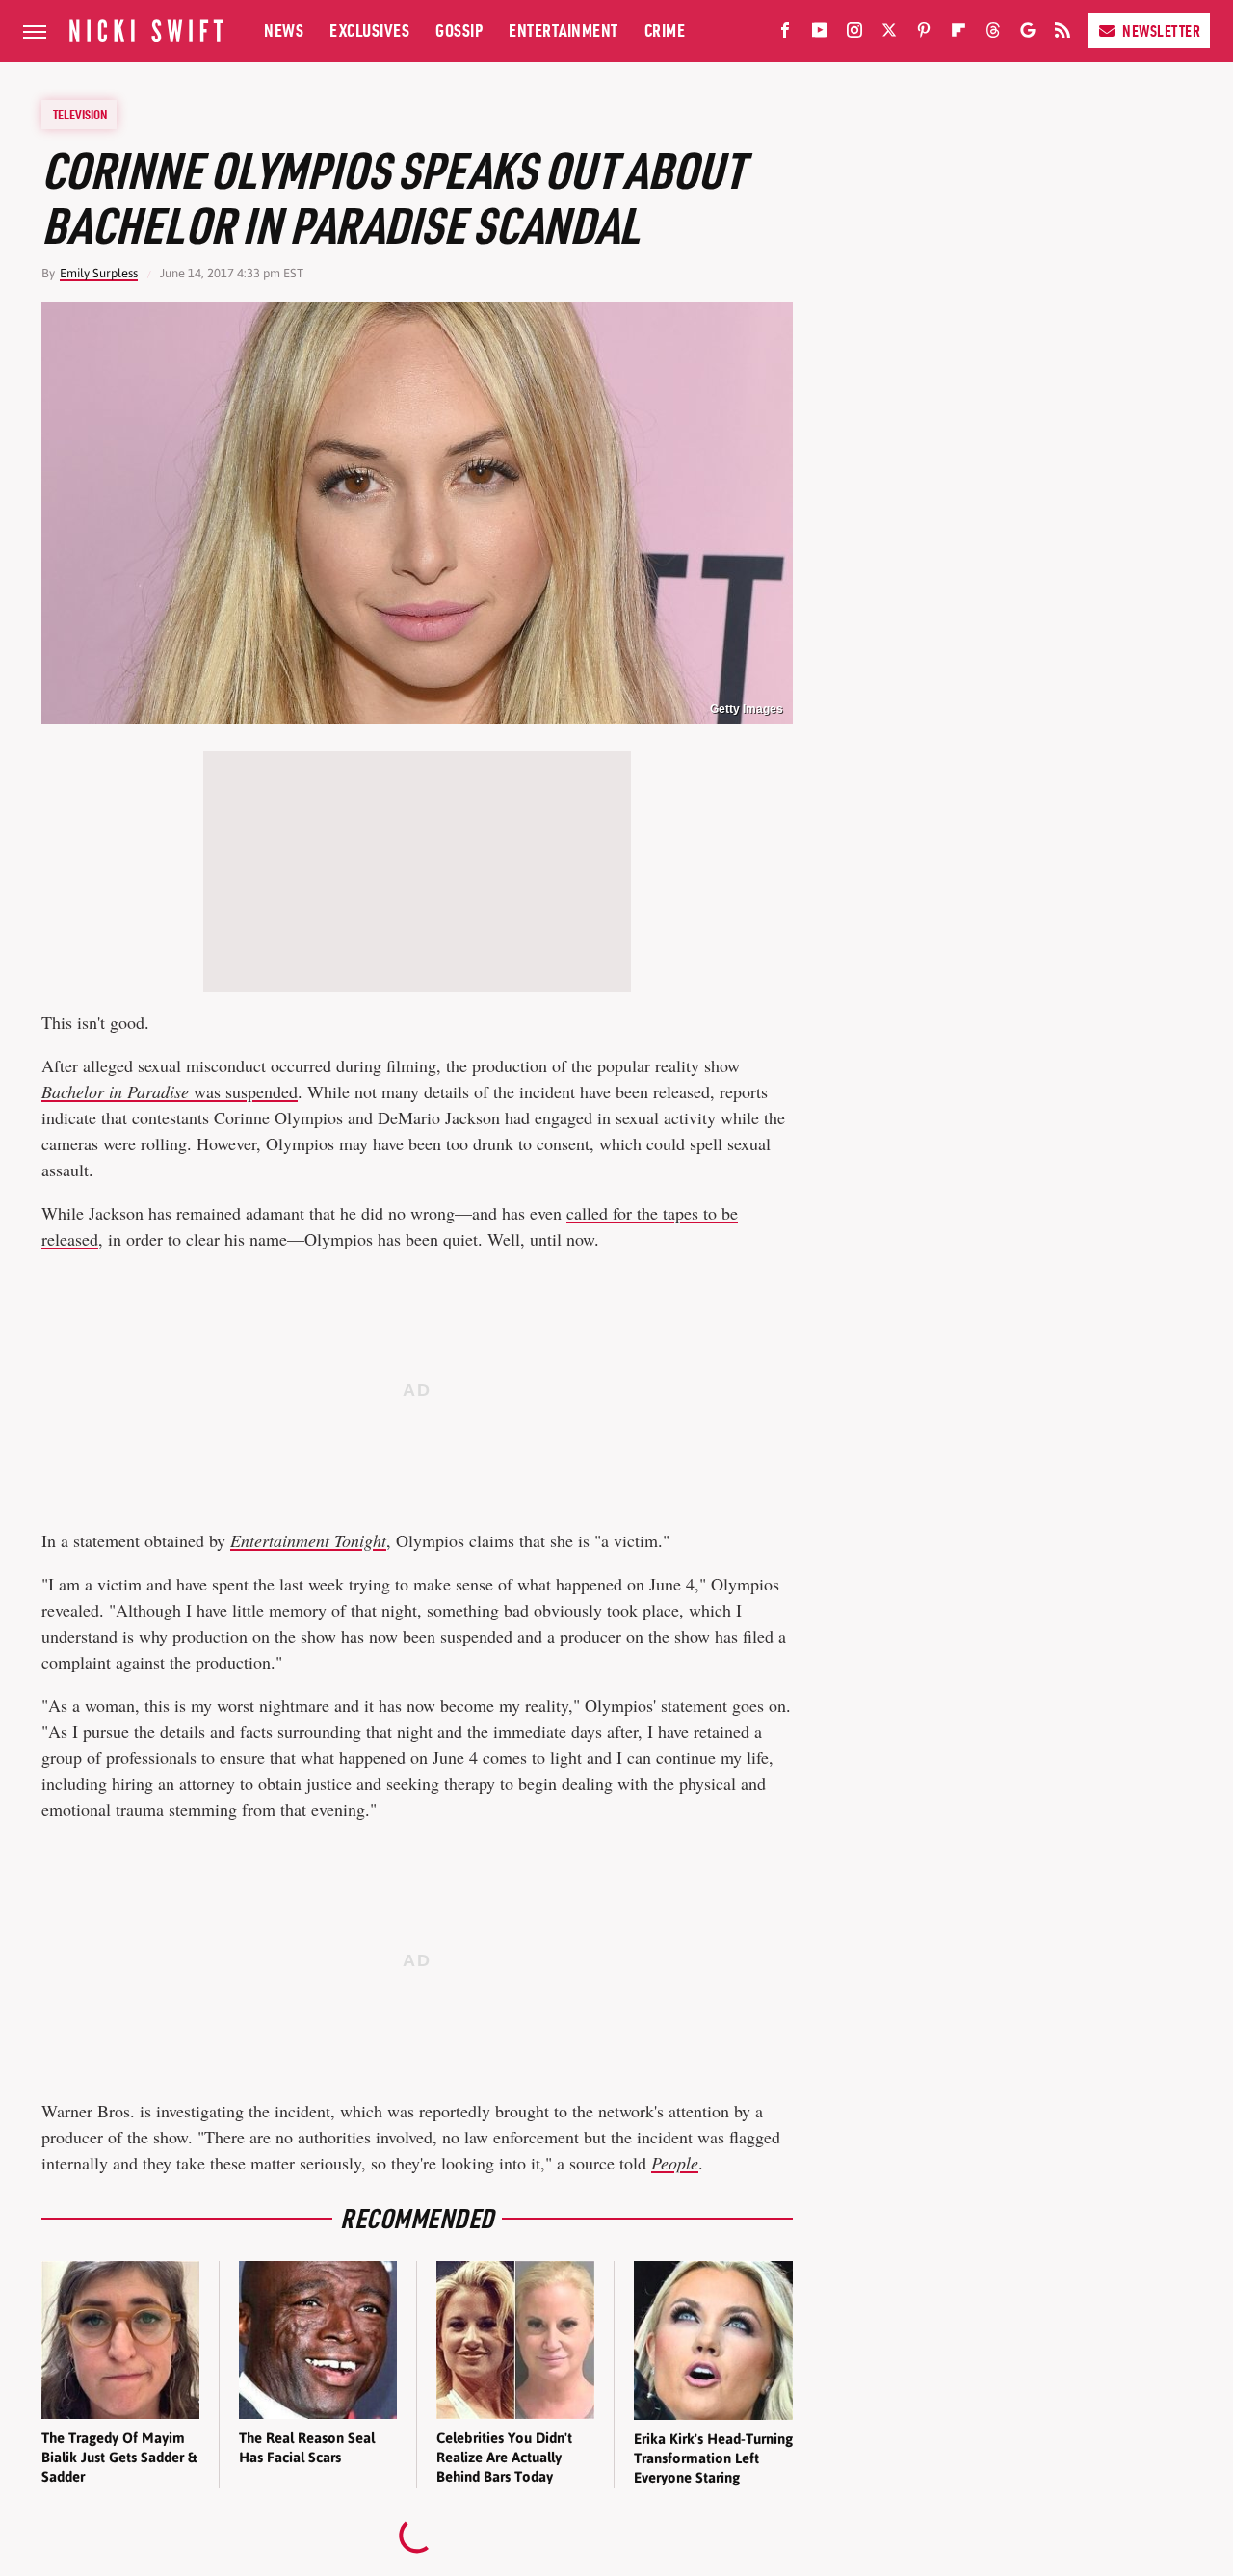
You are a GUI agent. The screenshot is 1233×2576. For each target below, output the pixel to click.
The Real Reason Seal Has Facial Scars (307, 2447)
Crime (665, 30)
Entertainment (564, 30)
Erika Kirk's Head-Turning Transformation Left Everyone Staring (713, 2458)
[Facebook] (785, 34)
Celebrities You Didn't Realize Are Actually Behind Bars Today (504, 2458)
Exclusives (369, 30)
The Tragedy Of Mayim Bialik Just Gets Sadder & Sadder (119, 2458)
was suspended (170, 1091)
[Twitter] (889, 34)
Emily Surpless (99, 273)
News (284, 30)
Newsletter (1161, 31)
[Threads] (993, 34)
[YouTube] (820, 34)
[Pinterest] (924, 34)
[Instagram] (854, 34)
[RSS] (1062, 34)
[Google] (1028, 34)
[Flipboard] (958, 34)
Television (80, 115)
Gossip (459, 30)
